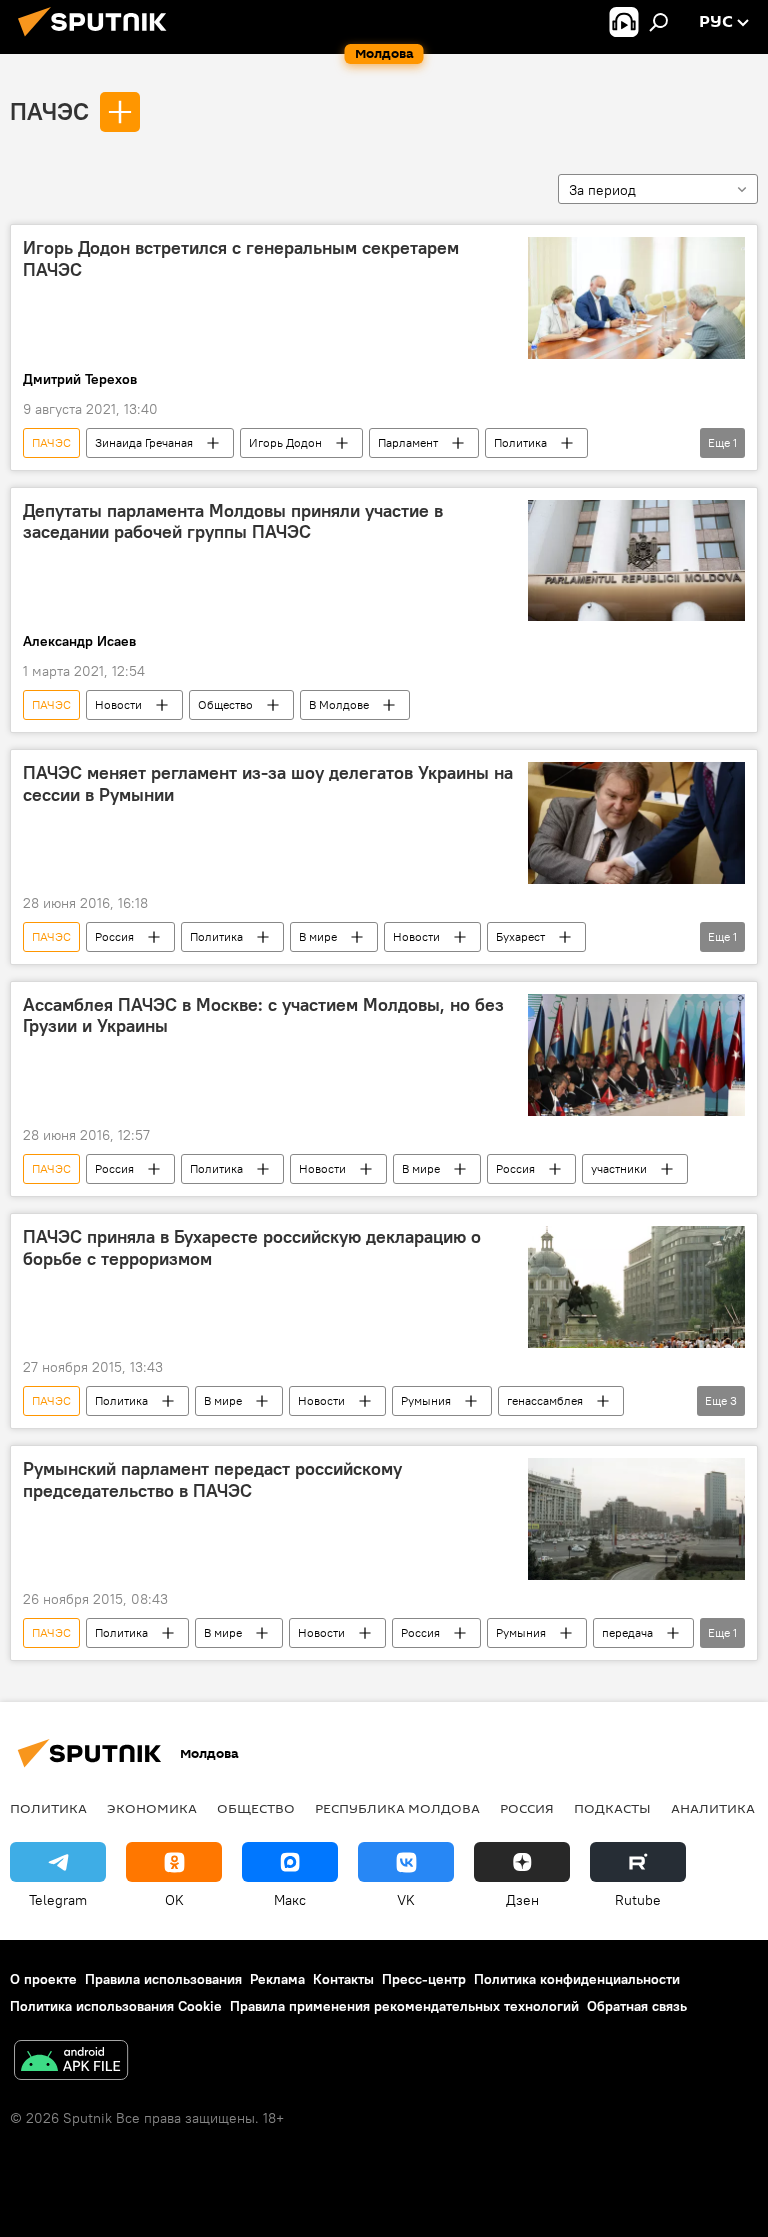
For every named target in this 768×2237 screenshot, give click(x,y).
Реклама (277, 1979)
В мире (318, 936)
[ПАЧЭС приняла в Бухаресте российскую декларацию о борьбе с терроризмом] (636, 1287)
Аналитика (713, 1808)
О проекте (43, 1979)
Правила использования (163, 1979)
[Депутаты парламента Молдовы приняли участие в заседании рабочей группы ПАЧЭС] (636, 561)
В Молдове (339, 704)
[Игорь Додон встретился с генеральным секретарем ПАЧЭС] (636, 298)
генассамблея (545, 1400)
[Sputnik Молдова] (98, 39)
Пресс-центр (424, 1979)
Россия (114, 936)
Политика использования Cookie (116, 2006)
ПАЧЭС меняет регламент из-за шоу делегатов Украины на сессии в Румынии (268, 784)
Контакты (343, 1979)
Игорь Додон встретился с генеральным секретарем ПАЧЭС (241, 259)
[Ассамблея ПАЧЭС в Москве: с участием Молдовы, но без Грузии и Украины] (636, 1055)
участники (619, 1168)
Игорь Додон (285, 442)
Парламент (408, 442)
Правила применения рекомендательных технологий (404, 2006)
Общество (225, 704)
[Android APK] (71, 2062)
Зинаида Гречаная (144, 442)
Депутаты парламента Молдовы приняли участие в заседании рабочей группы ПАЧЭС (233, 522)
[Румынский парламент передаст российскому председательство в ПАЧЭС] (636, 1519)
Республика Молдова (397, 1808)
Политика (520, 442)
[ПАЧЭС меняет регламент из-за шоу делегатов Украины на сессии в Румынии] (636, 823)
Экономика (152, 1808)
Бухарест (520, 936)
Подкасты (612, 1808)
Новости (118, 704)
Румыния (426, 1400)
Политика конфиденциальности (577, 1979)
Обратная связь (637, 2006)
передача (627, 1632)
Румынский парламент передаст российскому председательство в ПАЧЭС (212, 1480)
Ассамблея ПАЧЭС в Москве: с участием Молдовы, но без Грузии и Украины (263, 1016)
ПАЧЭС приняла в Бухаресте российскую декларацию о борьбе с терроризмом (252, 1248)
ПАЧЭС (49, 111)
